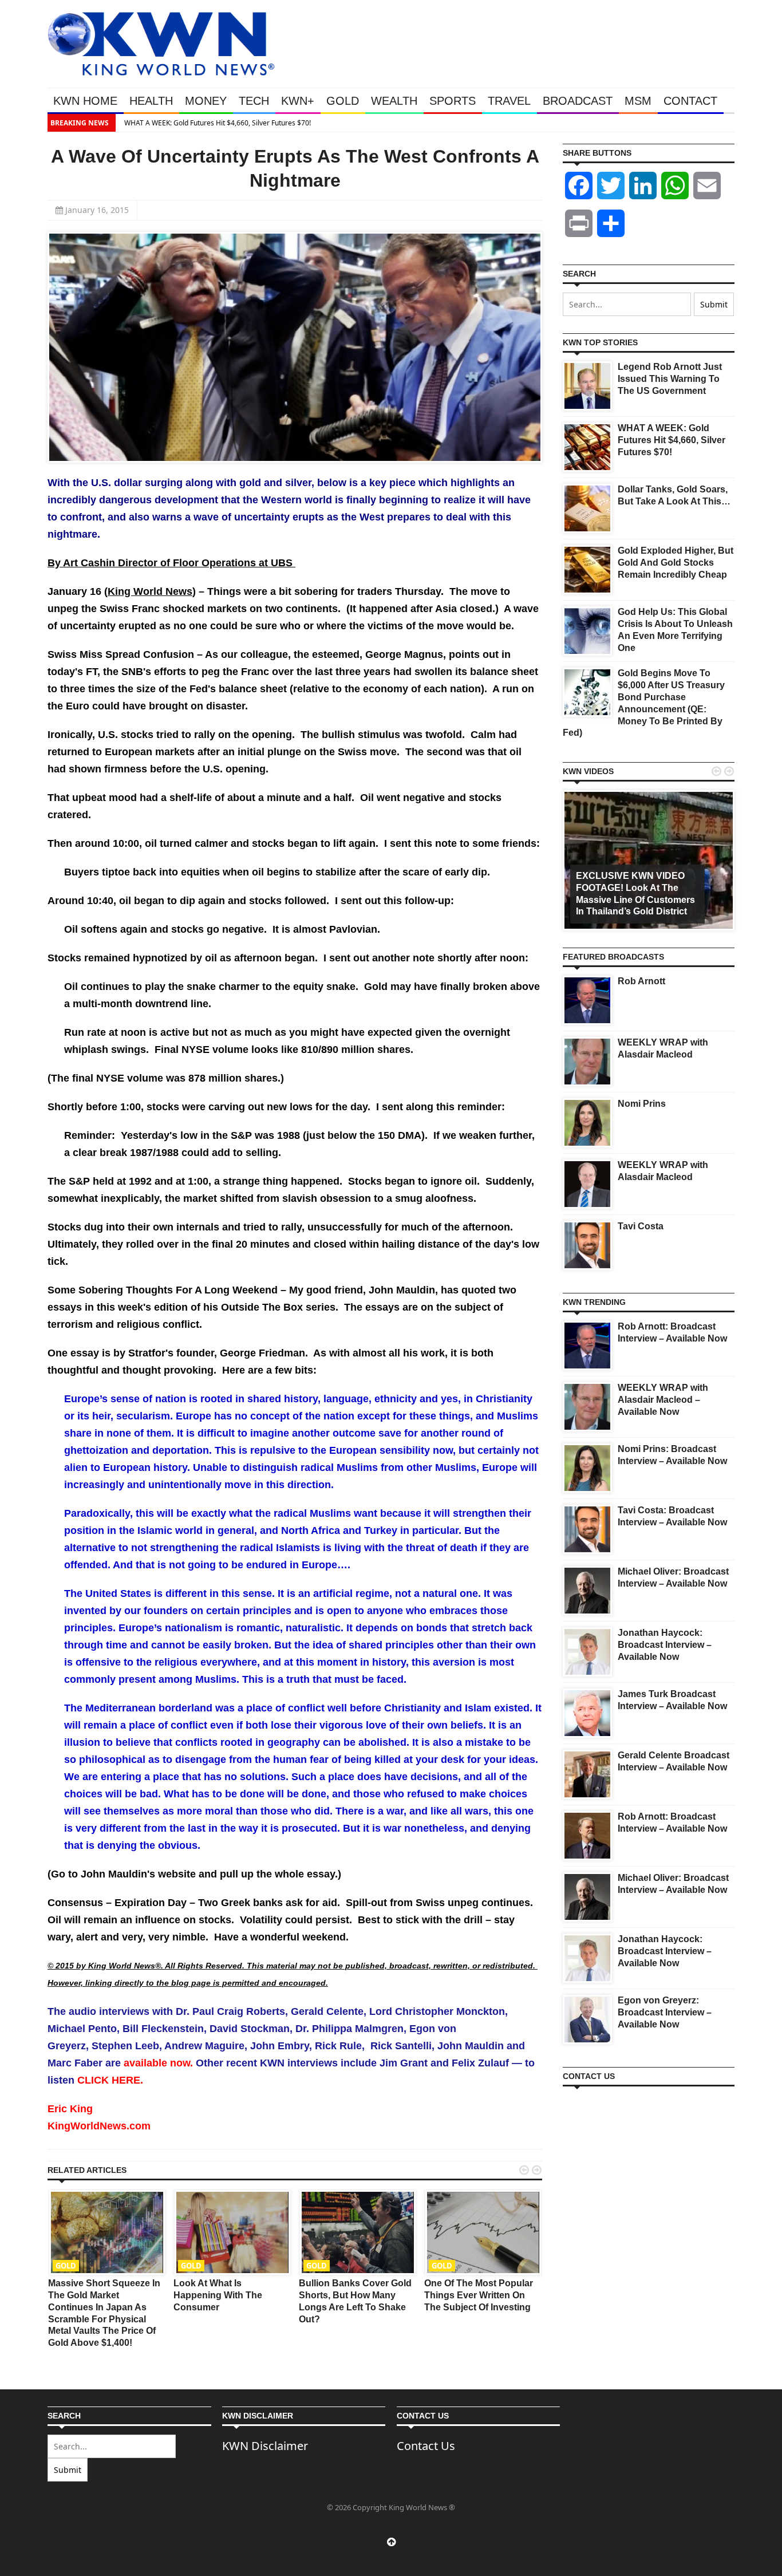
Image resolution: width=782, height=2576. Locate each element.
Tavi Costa (641, 1226)
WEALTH (394, 101)
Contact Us (426, 2446)
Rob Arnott (641, 981)
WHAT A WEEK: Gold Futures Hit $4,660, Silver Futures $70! (215, 123)
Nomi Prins (642, 1104)
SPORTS (453, 101)
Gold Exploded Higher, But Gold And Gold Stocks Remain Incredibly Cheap (676, 563)
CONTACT (690, 101)
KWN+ (298, 101)
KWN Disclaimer (265, 2446)
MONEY (206, 101)
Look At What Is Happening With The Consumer (218, 2295)
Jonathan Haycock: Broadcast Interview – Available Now (665, 1645)
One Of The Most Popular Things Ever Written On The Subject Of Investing (479, 2295)
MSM (638, 101)
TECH (254, 101)
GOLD (343, 101)
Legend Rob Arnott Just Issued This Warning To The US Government (670, 379)
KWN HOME (85, 101)
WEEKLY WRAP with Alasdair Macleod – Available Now (663, 1400)
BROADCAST (578, 101)
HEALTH (151, 101)
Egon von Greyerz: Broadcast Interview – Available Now (665, 2012)
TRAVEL (509, 101)
